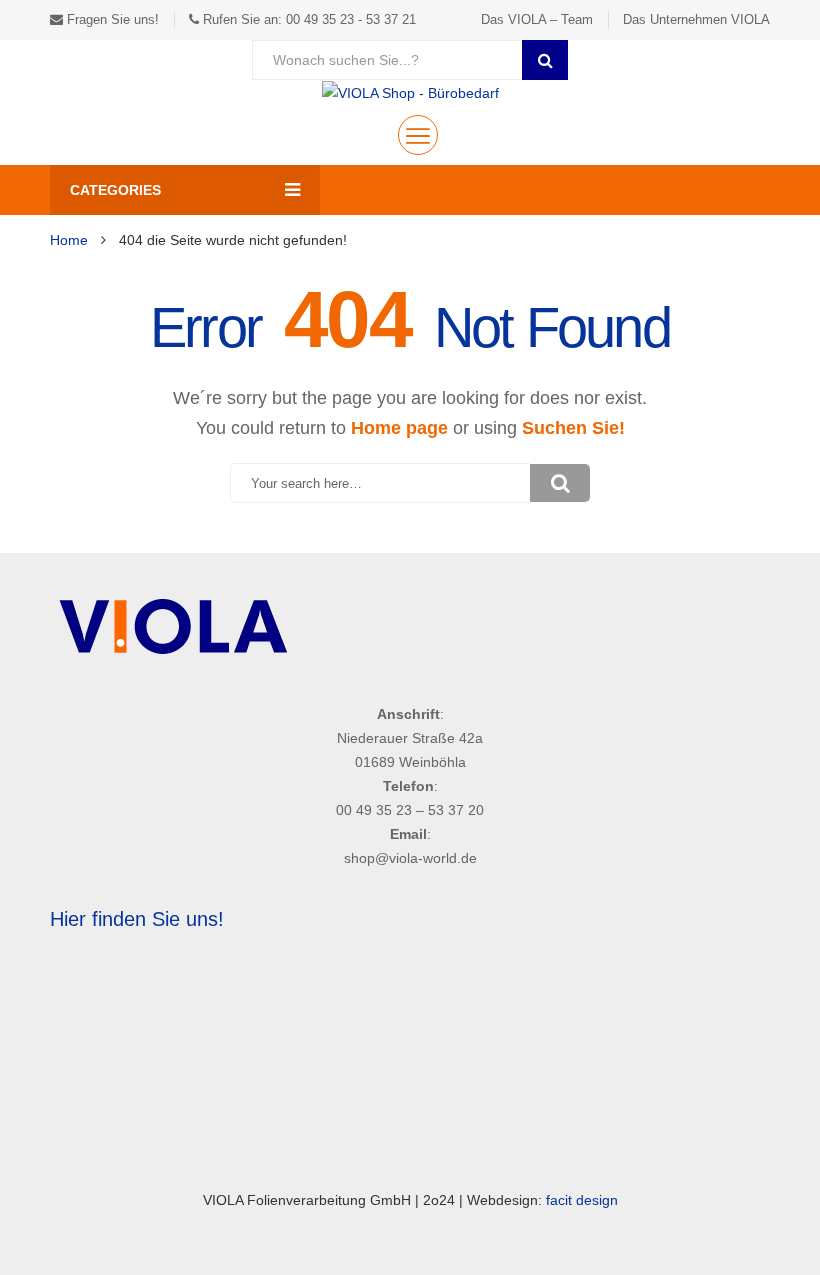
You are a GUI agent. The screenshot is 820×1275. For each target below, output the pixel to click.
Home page (399, 428)
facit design (582, 1200)
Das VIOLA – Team (537, 19)
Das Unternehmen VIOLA (696, 19)
